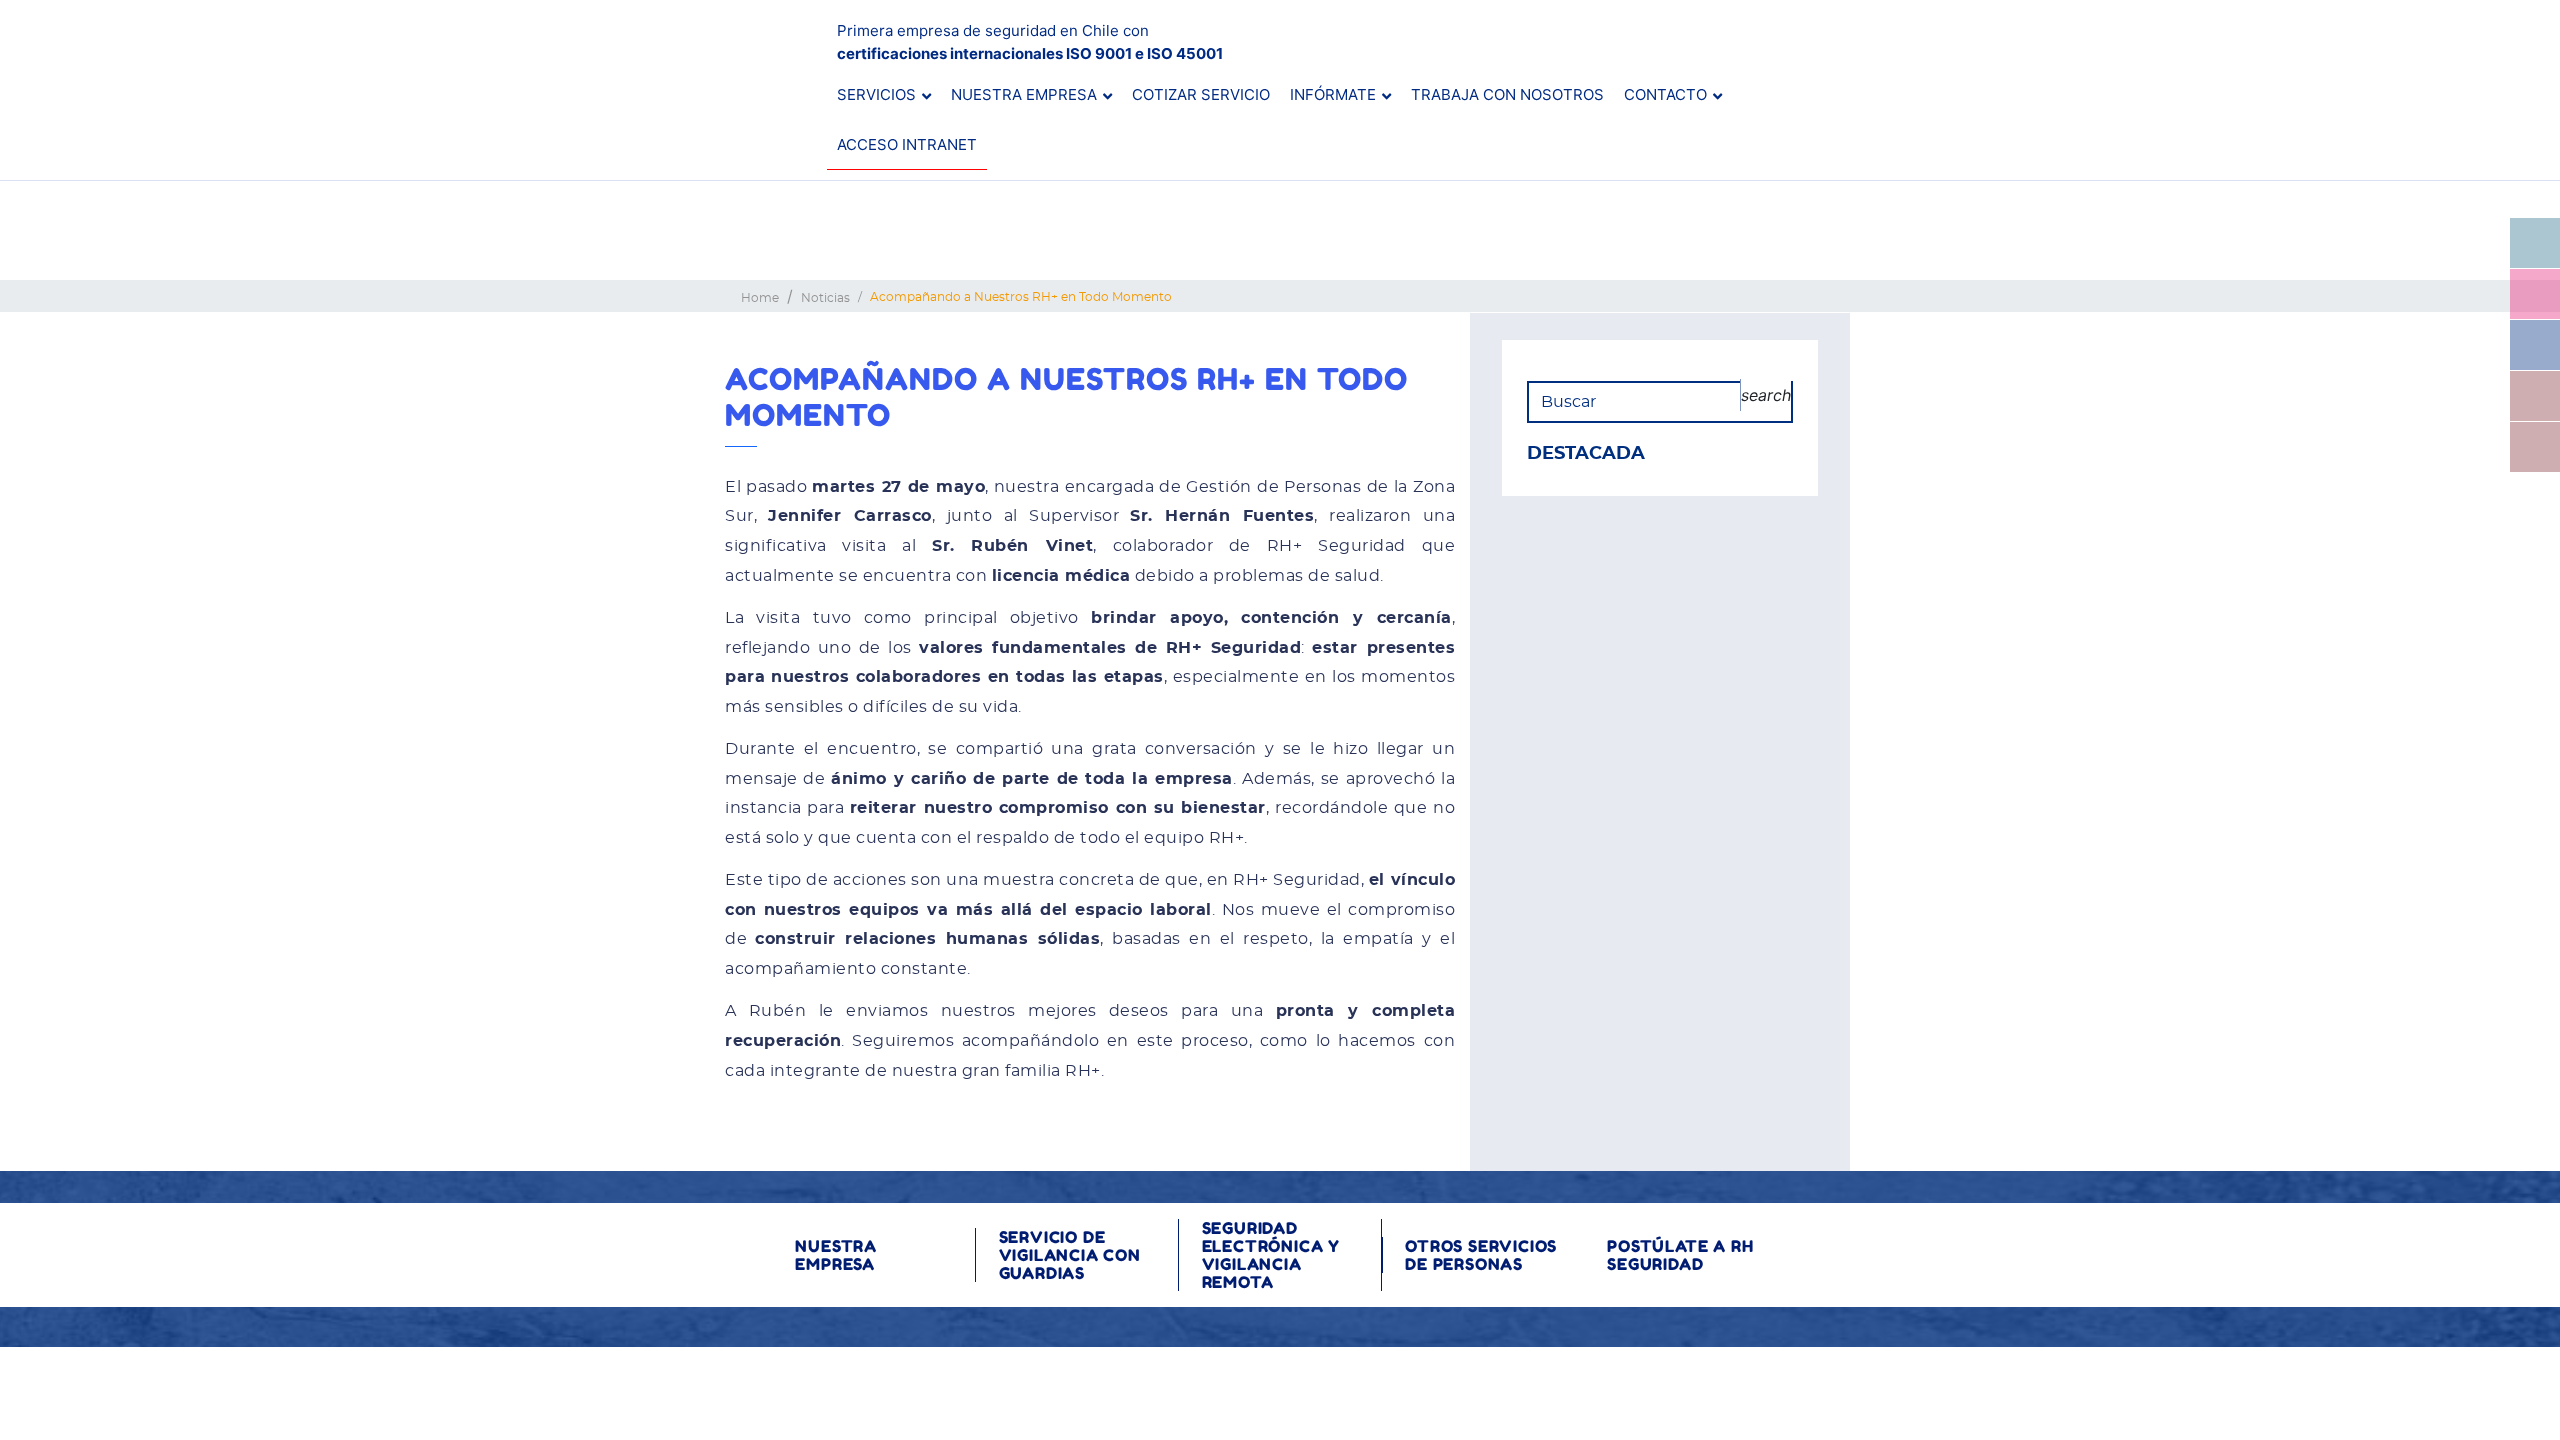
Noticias (825, 298)
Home (760, 298)
